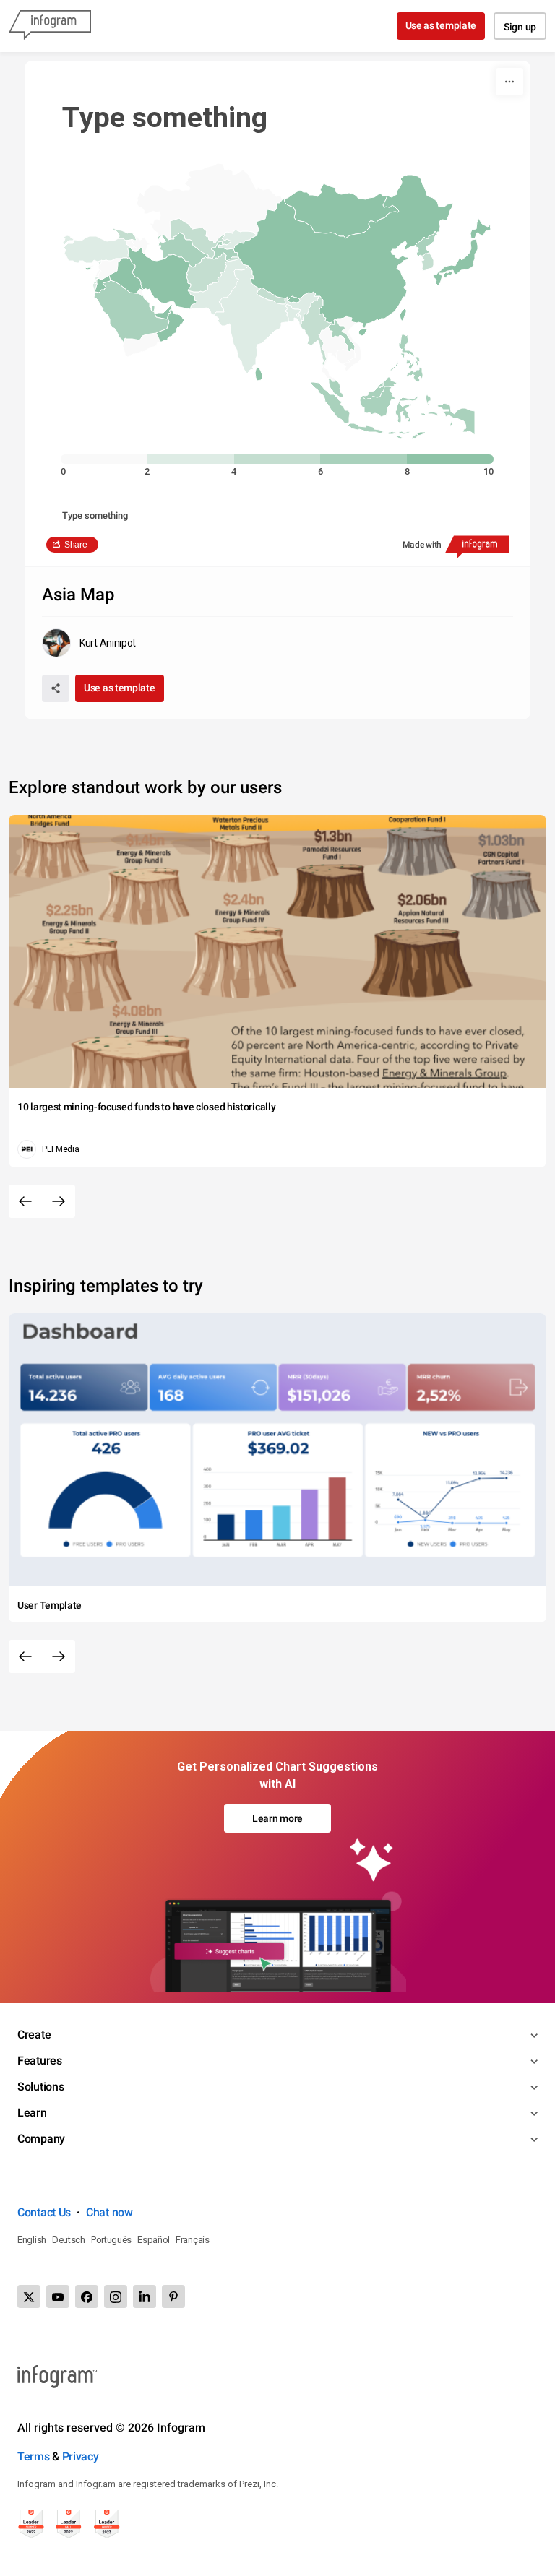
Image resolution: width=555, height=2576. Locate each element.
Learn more (277, 1818)
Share (76, 545)
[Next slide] (59, 1201)
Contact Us (44, 2212)
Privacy (81, 2456)
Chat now (109, 2212)
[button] (132, 346)
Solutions (40, 2087)
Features (40, 2061)
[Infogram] (50, 26)
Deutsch (69, 2240)
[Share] (56, 688)
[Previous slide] (25, 1201)
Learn (32, 2113)
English (32, 2240)
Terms (34, 2456)
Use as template (441, 25)
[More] (509, 82)
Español (154, 2240)
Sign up (520, 27)
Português (111, 2240)
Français (193, 2240)
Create (34, 2035)
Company (41, 2139)
